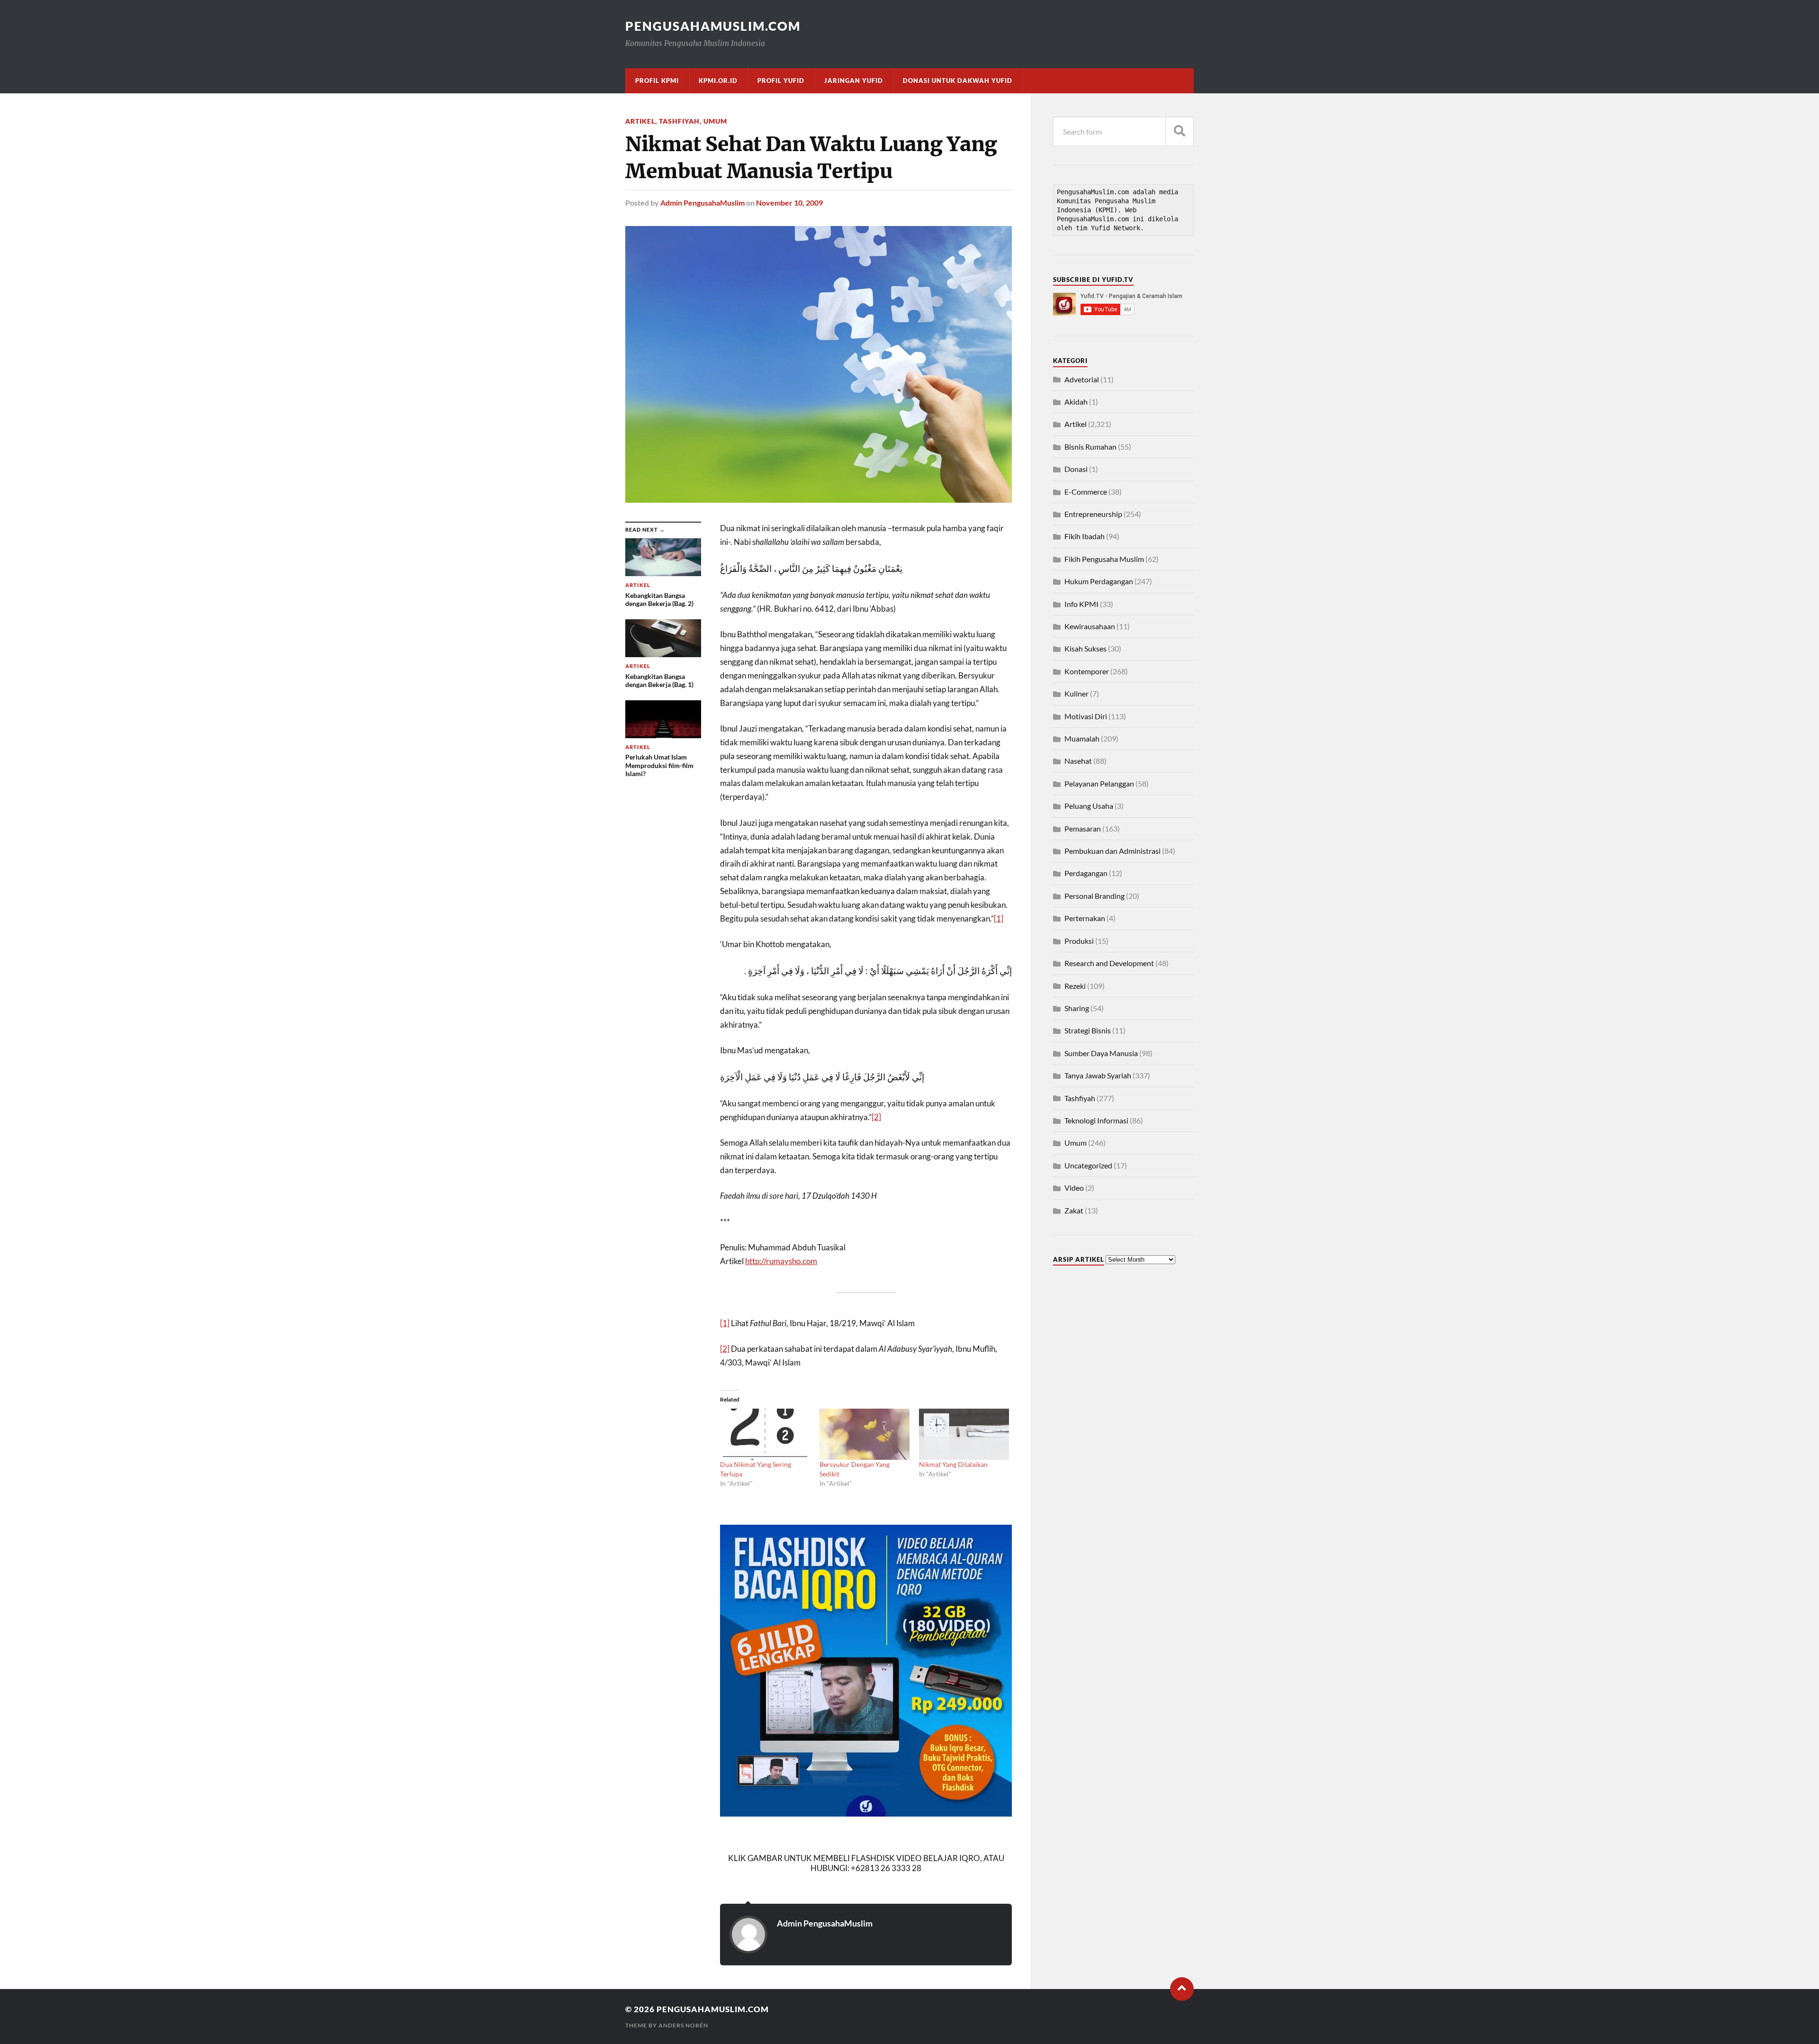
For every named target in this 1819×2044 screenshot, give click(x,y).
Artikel (640, 121)
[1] (999, 918)
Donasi (1076, 469)
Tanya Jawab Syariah (1098, 1075)
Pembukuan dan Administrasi (1112, 851)
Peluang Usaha (1089, 806)
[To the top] (1182, 1989)
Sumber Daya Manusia (1101, 1053)
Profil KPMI (657, 81)
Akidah (1076, 402)
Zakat (1074, 1210)
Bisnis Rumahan (1090, 447)
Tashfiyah (679, 121)
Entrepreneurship (1093, 514)
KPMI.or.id (718, 81)
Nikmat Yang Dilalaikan (953, 1464)
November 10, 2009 (789, 203)
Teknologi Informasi (1096, 1120)
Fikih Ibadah (1085, 536)
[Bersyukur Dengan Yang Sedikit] (864, 1434)
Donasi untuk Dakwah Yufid (958, 81)
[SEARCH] (1180, 131)
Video (1074, 1188)
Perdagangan (1086, 873)
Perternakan (1085, 918)
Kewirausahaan (1090, 626)
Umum (715, 121)
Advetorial (1082, 379)
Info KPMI (1081, 604)
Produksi (1079, 941)
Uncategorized (1088, 1165)
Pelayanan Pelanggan (1099, 783)
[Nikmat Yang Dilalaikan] (964, 1434)
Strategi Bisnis (1088, 1030)
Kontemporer (1087, 671)
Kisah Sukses (1085, 648)
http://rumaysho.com (781, 1261)
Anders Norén (683, 2025)
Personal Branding (1094, 896)
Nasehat (1078, 761)
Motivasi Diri (1086, 716)
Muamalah (1082, 738)
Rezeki (1075, 986)
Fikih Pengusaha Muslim (1104, 559)
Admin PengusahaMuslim (702, 203)
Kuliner (1076, 693)
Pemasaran (1083, 828)
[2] (876, 1117)
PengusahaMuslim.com (713, 26)
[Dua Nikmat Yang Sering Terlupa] (765, 1434)
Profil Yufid (781, 81)
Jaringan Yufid (854, 81)
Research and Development (1109, 963)
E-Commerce (1086, 492)
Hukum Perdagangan (1099, 581)
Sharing (1077, 1008)
